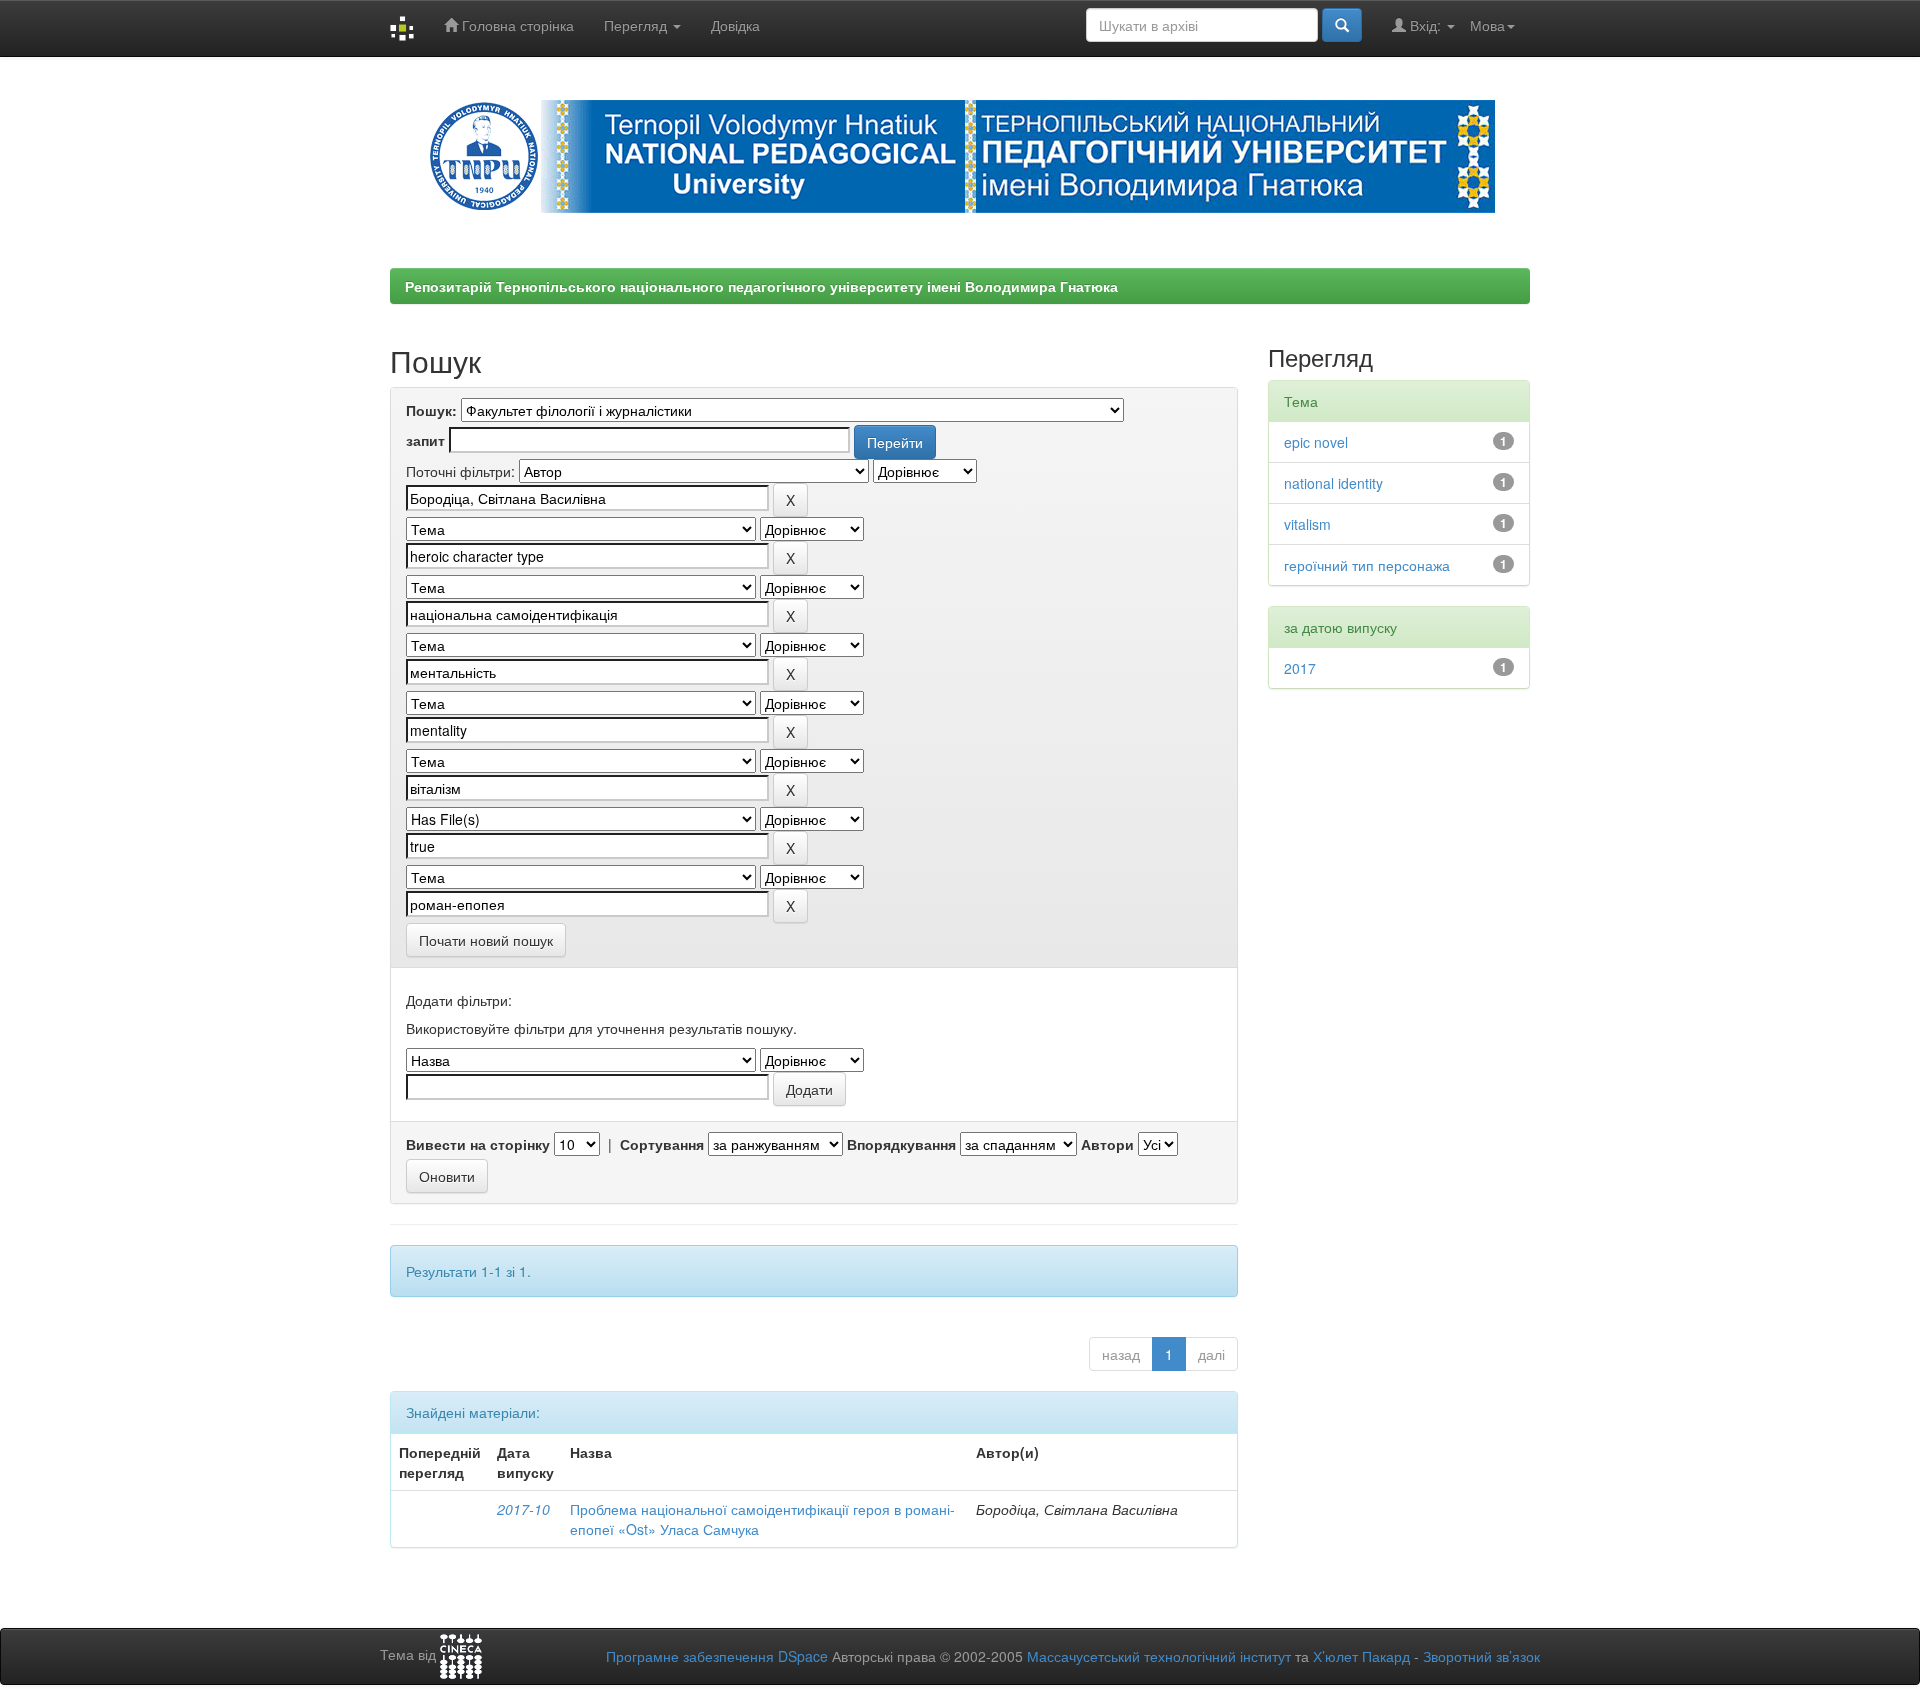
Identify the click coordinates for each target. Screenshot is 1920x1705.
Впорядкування (901, 1144)
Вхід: (1425, 25)
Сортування (662, 1144)
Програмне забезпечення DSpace (717, 1656)
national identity (1333, 483)
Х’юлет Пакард (1361, 1656)
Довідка (735, 25)
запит (425, 440)
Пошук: (431, 410)
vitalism (1307, 524)
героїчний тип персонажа (1367, 565)
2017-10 (523, 1509)
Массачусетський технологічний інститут (1159, 1656)
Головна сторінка (516, 25)
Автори (1107, 1144)
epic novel (1316, 442)
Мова (1487, 25)
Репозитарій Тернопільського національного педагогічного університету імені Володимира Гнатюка (761, 286)
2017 (1300, 668)
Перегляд (637, 25)
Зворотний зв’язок (1481, 1656)
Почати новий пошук (486, 940)
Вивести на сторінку (478, 1144)
